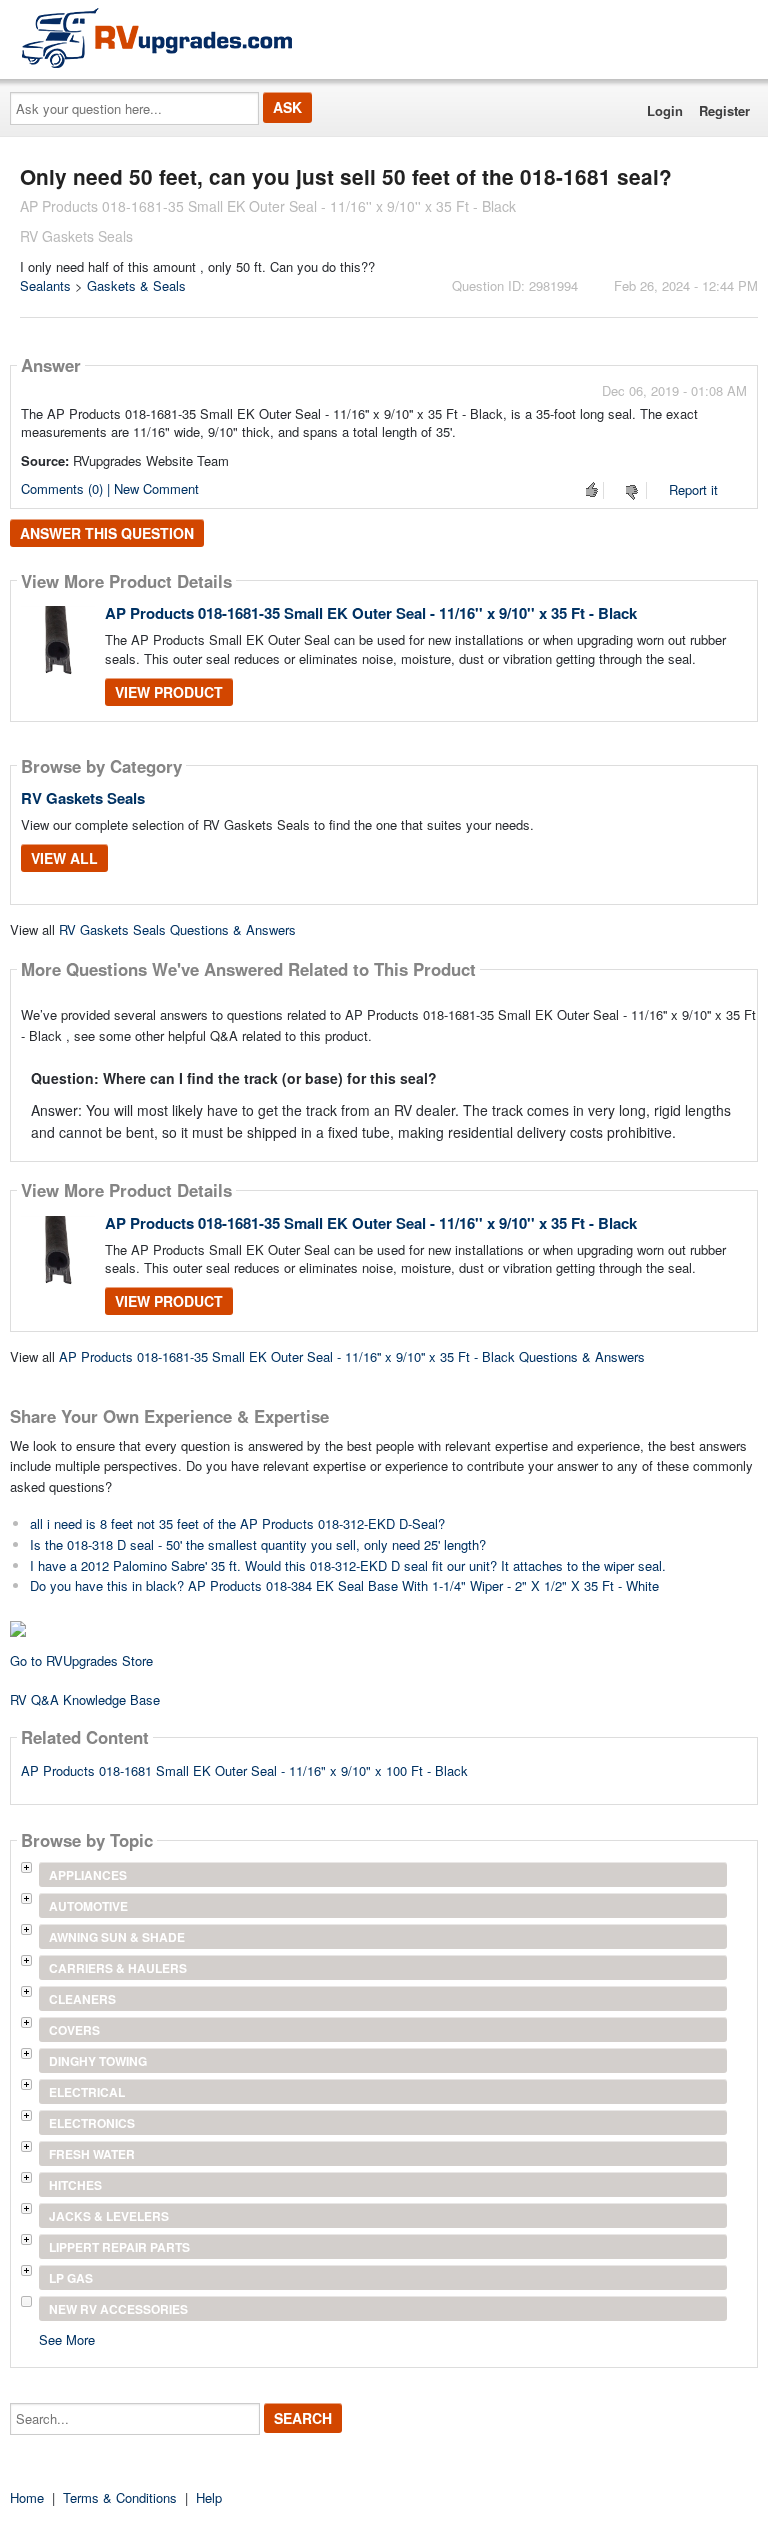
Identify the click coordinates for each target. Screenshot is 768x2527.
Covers (74, 2030)
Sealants (45, 285)
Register (724, 110)
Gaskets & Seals (136, 285)
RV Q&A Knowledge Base (85, 1699)
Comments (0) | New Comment (110, 488)
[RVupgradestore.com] (157, 37)
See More (67, 2338)
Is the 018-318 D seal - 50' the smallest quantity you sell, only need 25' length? (258, 1544)
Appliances (88, 1875)
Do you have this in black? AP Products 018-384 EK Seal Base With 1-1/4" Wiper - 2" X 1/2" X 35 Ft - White (344, 1585)
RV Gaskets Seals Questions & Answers (177, 929)
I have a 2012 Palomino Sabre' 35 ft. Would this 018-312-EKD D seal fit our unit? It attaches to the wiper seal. (348, 1565)
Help (209, 2497)
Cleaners (82, 1999)
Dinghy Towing (98, 2061)
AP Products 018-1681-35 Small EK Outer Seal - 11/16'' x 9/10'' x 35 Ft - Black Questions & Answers (352, 1356)
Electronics (92, 2123)
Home (27, 2497)
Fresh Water (92, 2154)
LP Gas (71, 2278)
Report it (693, 489)
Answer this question (107, 533)
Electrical (87, 2092)
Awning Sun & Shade (117, 1937)
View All (64, 858)
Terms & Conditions (120, 2497)
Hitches (75, 2185)
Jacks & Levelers (109, 2216)
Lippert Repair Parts (119, 2247)
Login (665, 110)
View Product (169, 692)
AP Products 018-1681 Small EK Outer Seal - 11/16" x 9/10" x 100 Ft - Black (244, 1770)
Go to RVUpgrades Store (81, 1660)
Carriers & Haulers (118, 1968)
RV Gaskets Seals (83, 798)
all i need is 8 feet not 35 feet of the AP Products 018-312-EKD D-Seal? (237, 1523)
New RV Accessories (118, 2309)
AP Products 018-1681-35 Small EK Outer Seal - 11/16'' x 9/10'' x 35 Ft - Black (371, 613)
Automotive (88, 1906)
